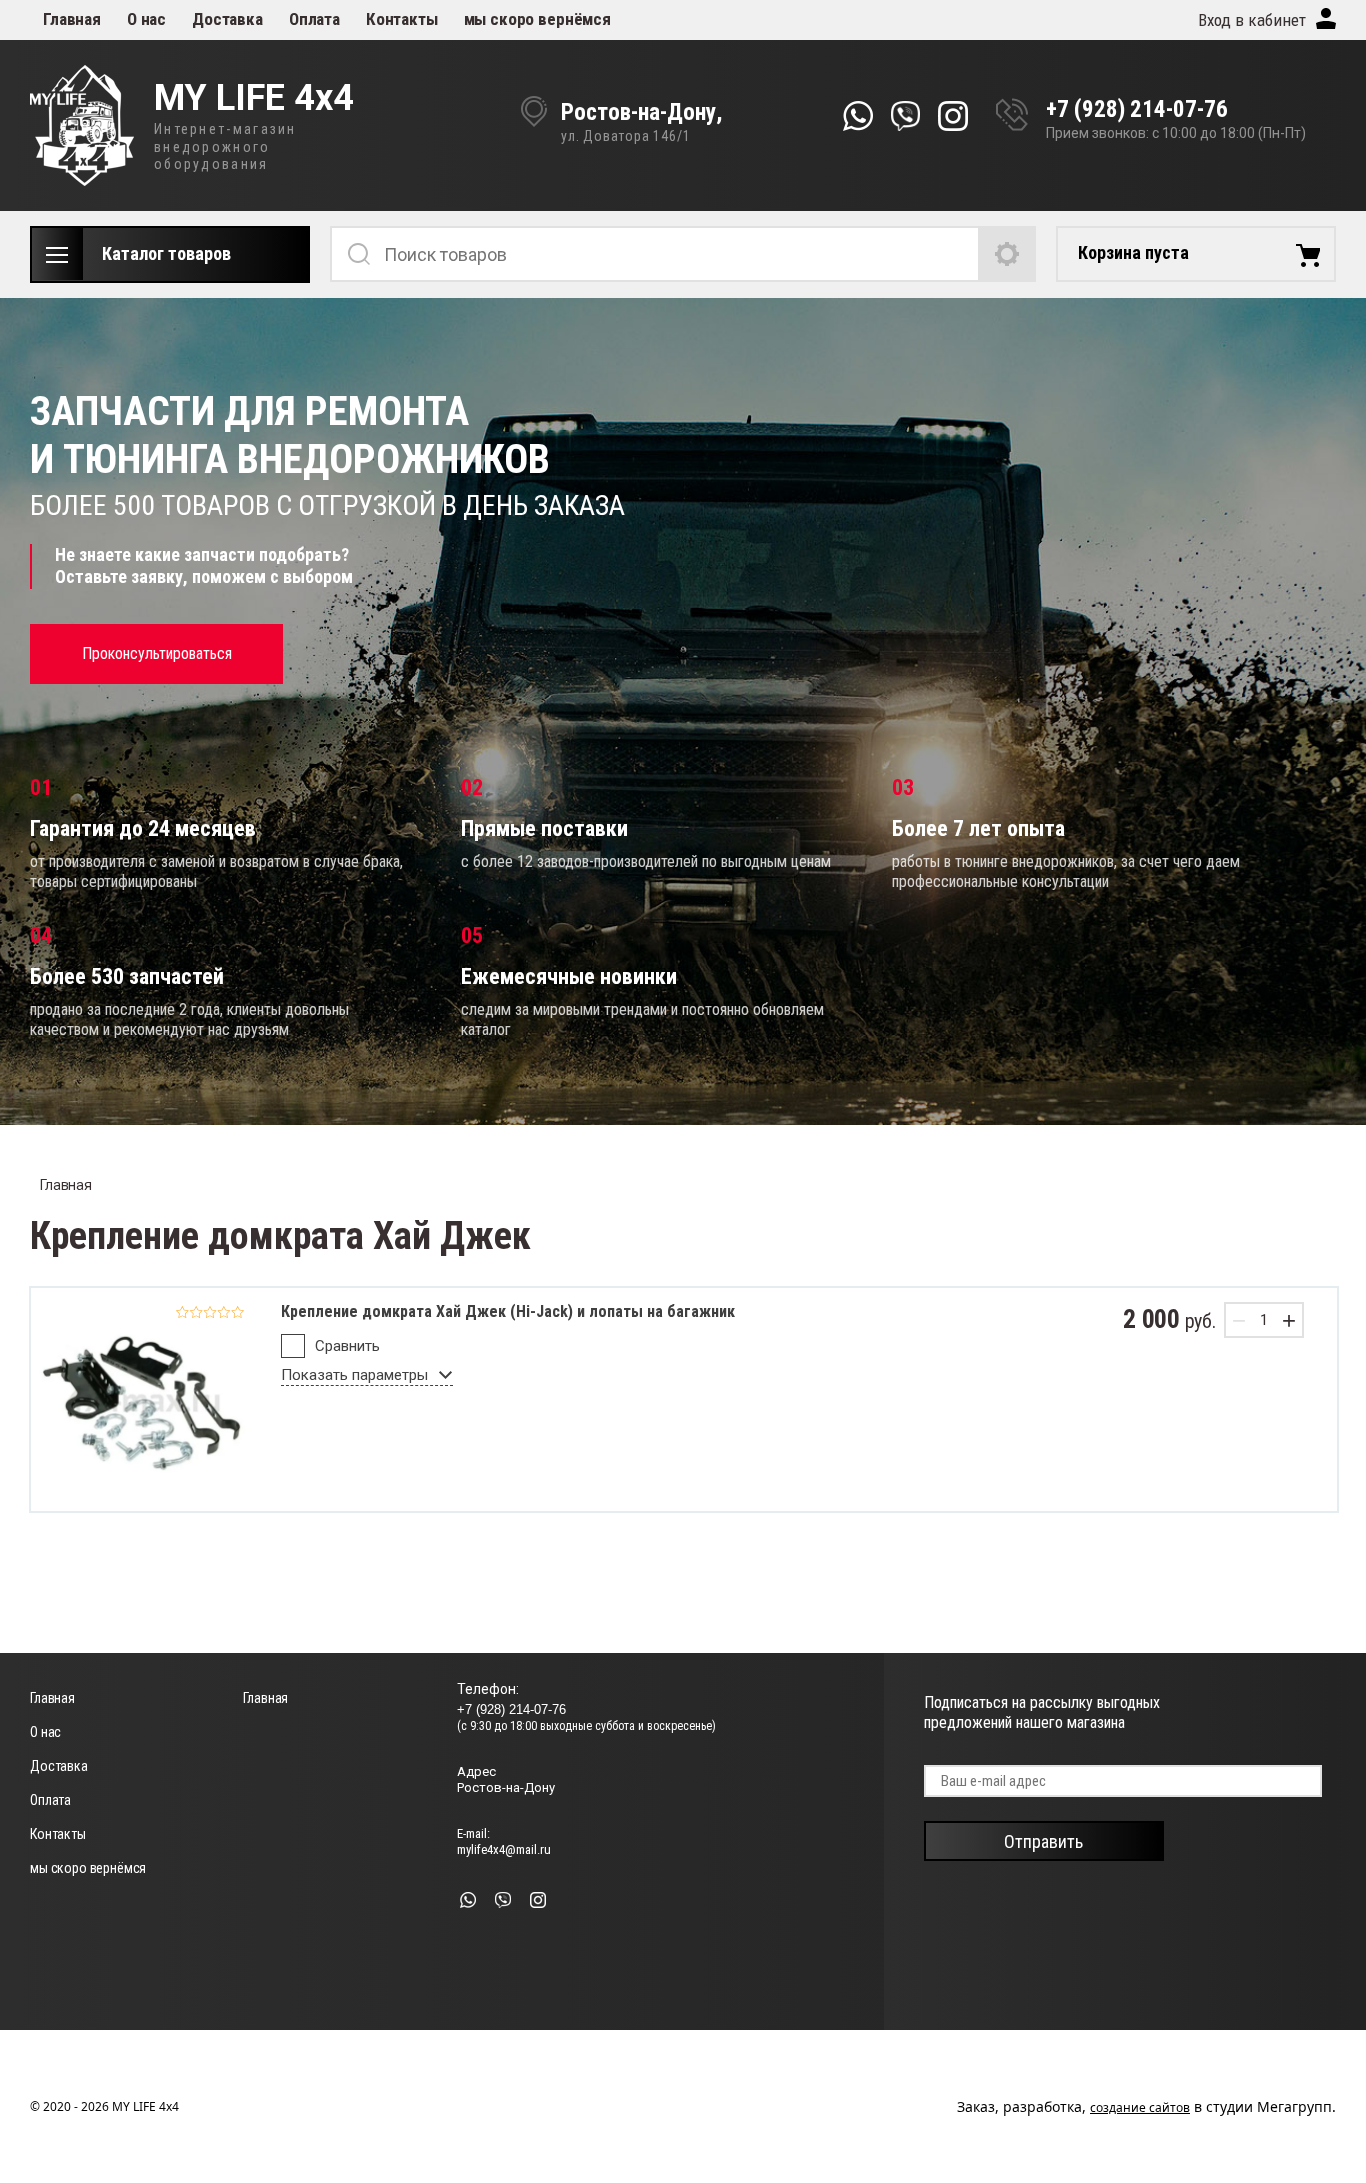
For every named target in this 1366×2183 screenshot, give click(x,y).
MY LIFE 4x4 (254, 99)
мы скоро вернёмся (537, 19)
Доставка (227, 19)
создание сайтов (1140, 2107)
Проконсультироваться (157, 653)
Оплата (314, 19)
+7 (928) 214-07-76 (1137, 109)
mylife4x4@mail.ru (504, 1849)
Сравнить (347, 1346)
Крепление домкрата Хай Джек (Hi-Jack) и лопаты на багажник (508, 1311)
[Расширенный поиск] (1008, 254)
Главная (72, 19)
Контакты (402, 19)
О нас (146, 19)
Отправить (1043, 1841)
